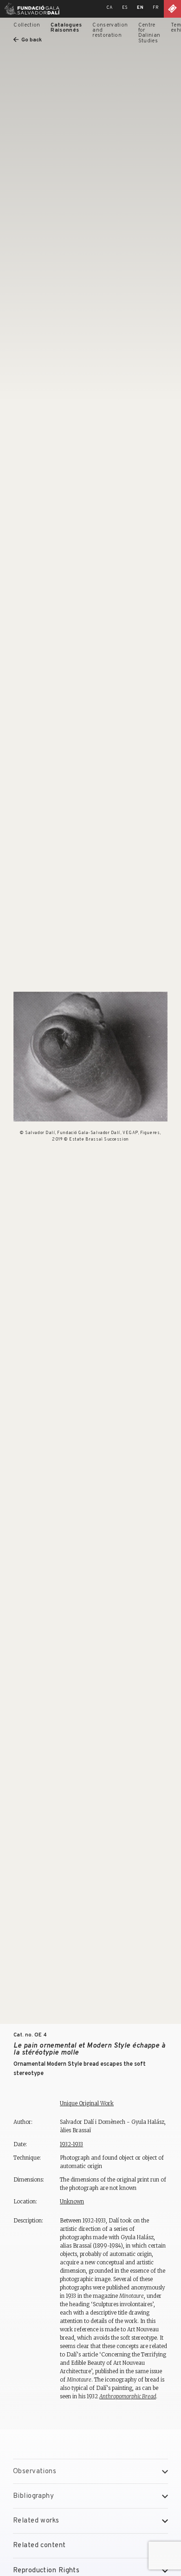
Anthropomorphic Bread (128, 2396)
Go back (31, 40)
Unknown (72, 2202)
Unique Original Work (87, 2103)
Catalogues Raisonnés (66, 28)
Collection (27, 25)
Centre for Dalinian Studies (149, 33)
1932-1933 (71, 2144)
